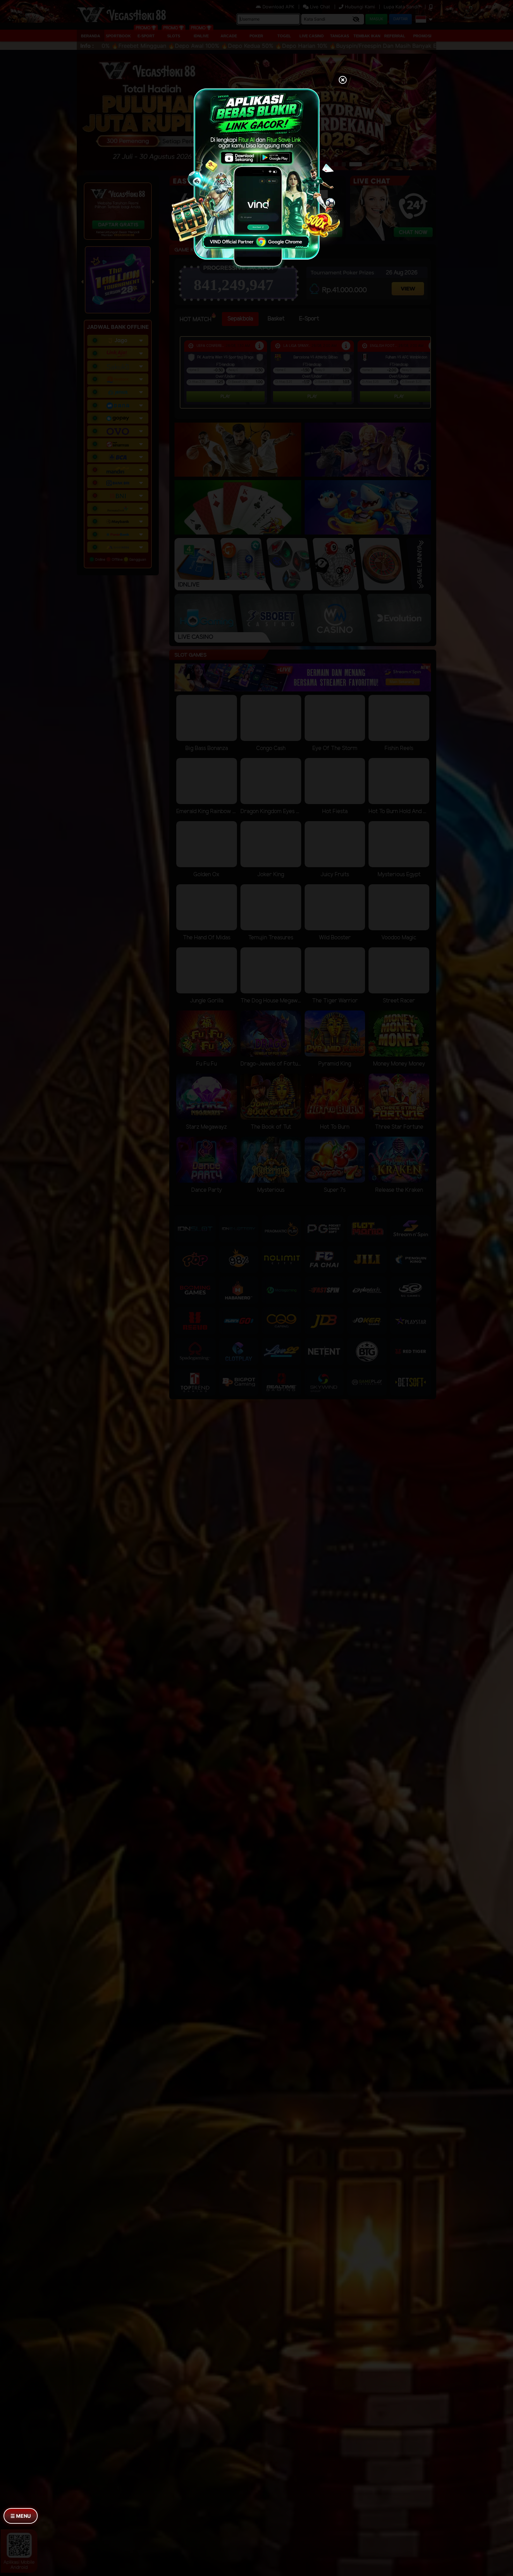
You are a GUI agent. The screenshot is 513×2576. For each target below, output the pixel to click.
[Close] (343, 81)
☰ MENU (21, 2516)
